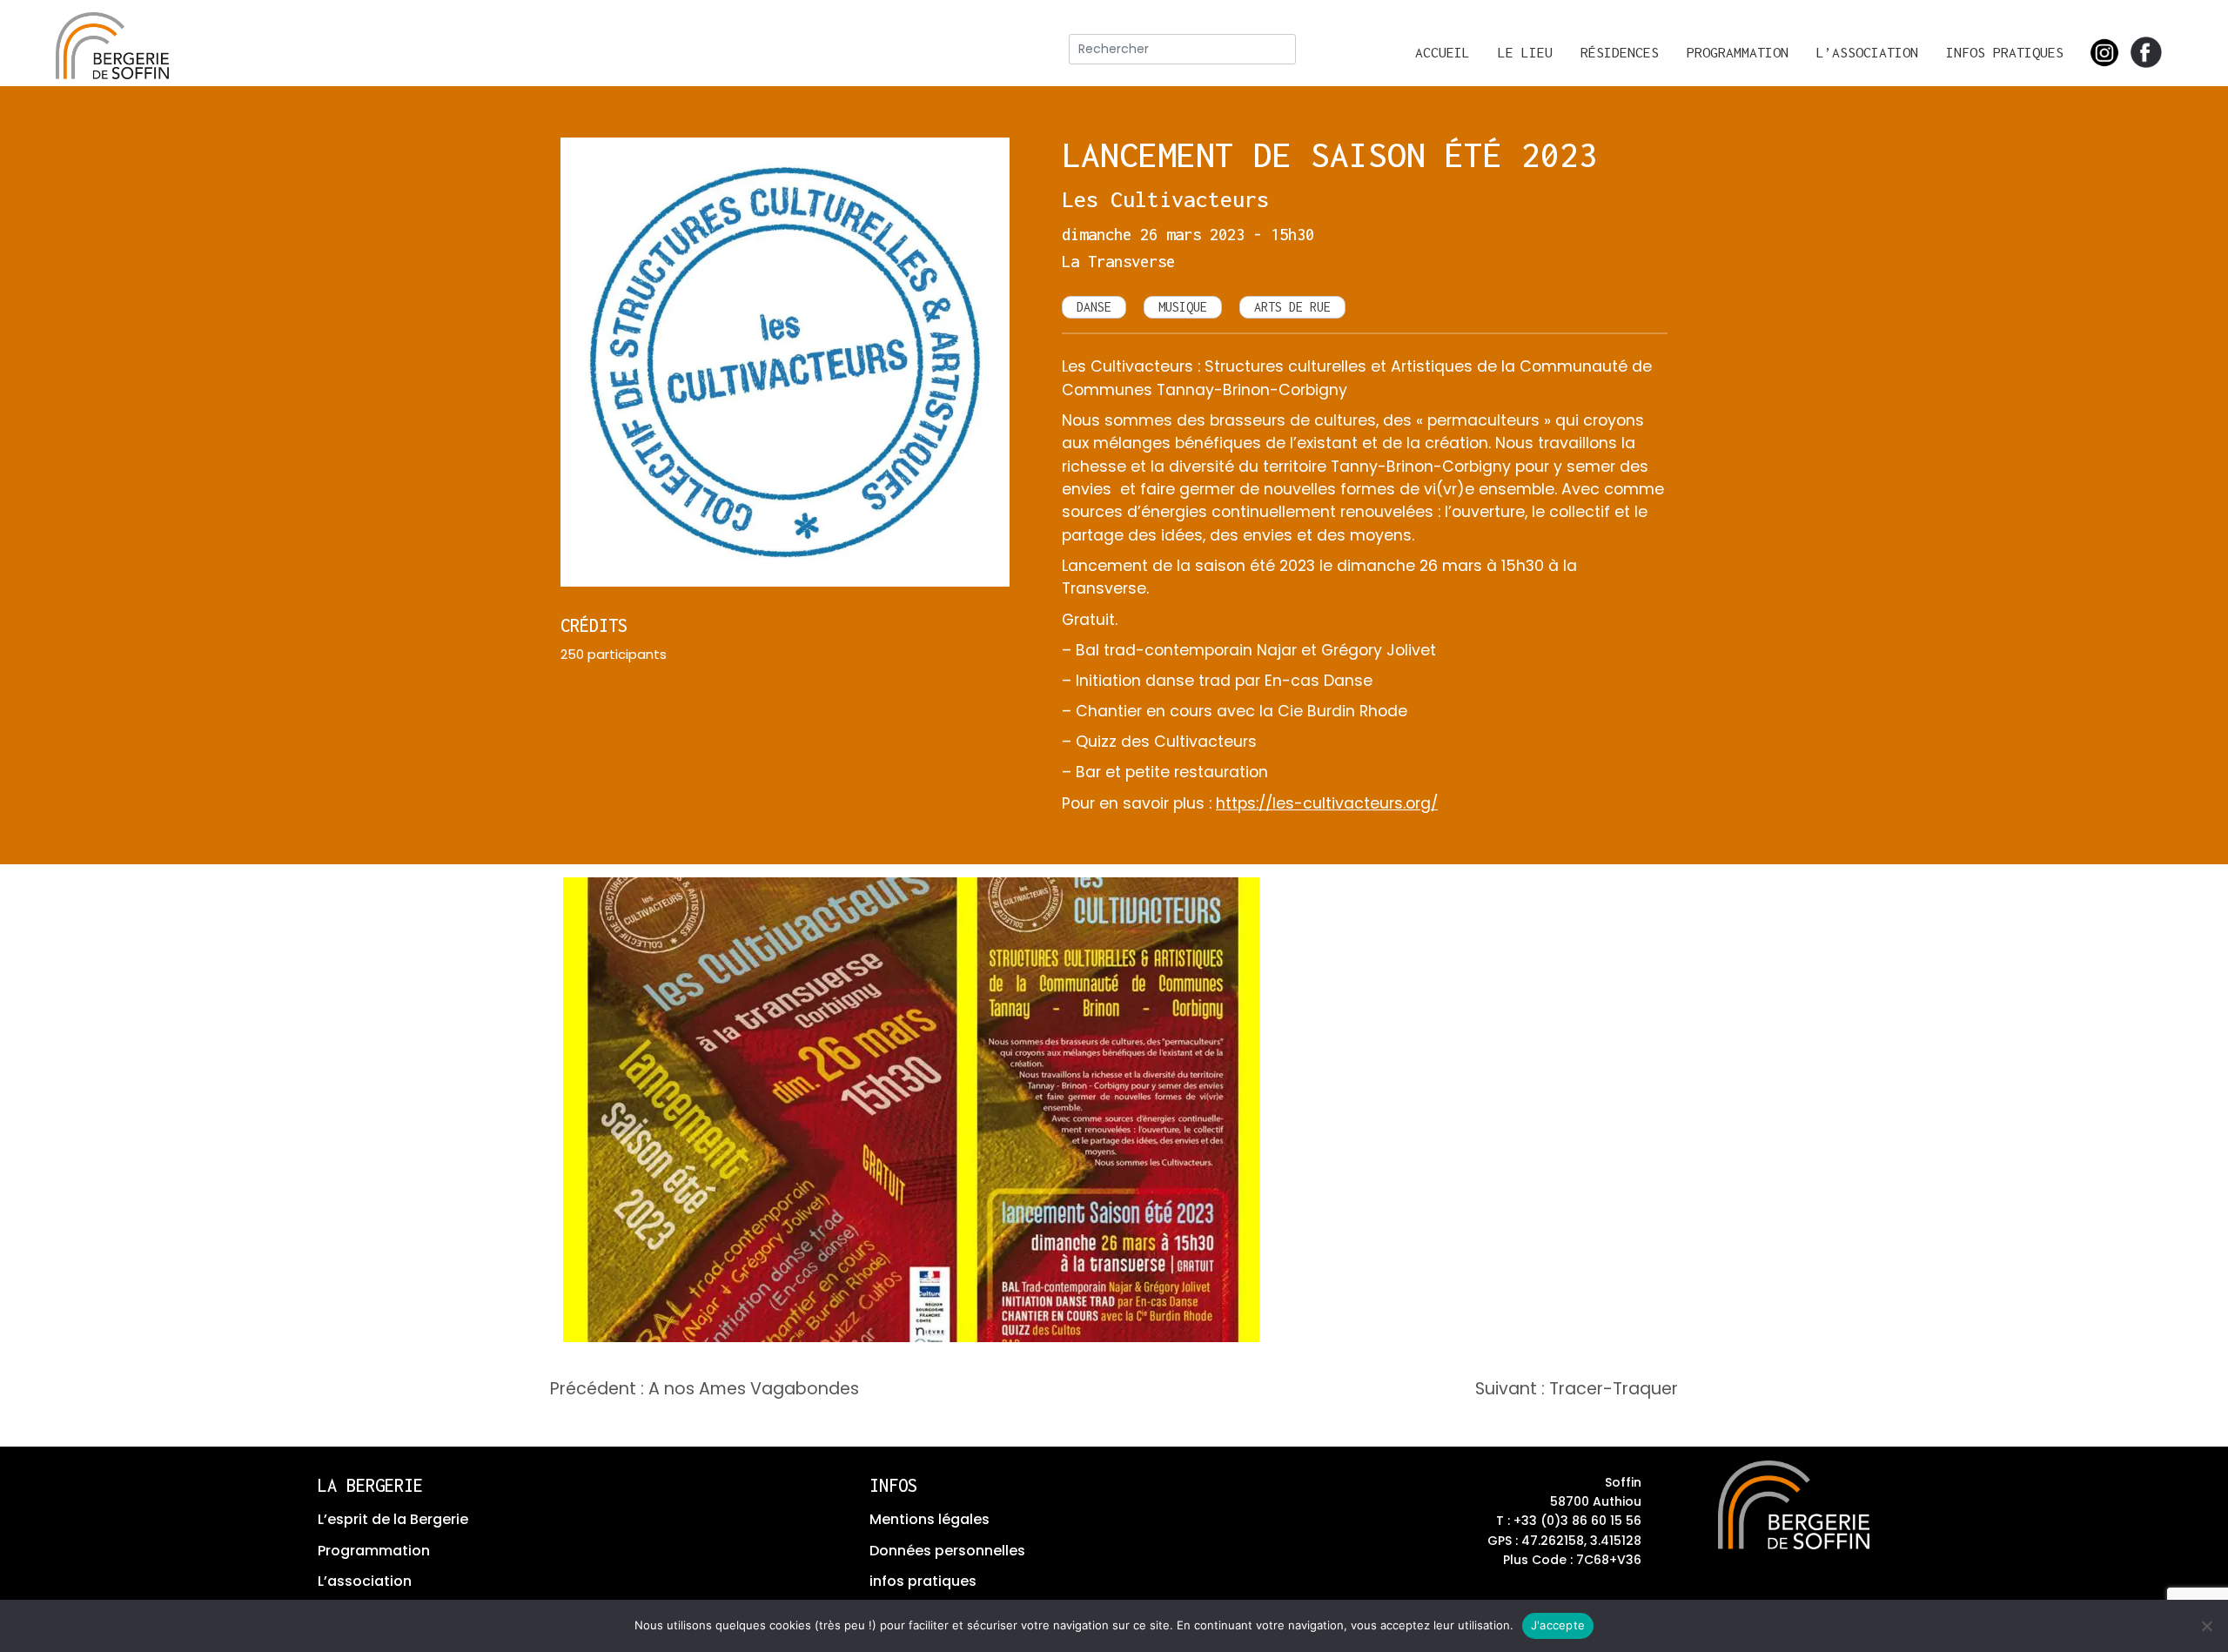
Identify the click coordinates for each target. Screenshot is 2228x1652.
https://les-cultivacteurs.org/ (1327, 803)
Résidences (1620, 52)
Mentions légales (929, 1519)
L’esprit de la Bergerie (393, 1519)
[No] (2206, 1626)
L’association (1867, 52)
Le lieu (1525, 52)
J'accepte (1558, 1625)
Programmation (1738, 52)
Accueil (1443, 52)
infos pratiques (923, 1581)
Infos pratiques (2005, 52)
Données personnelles (947, 1551)
